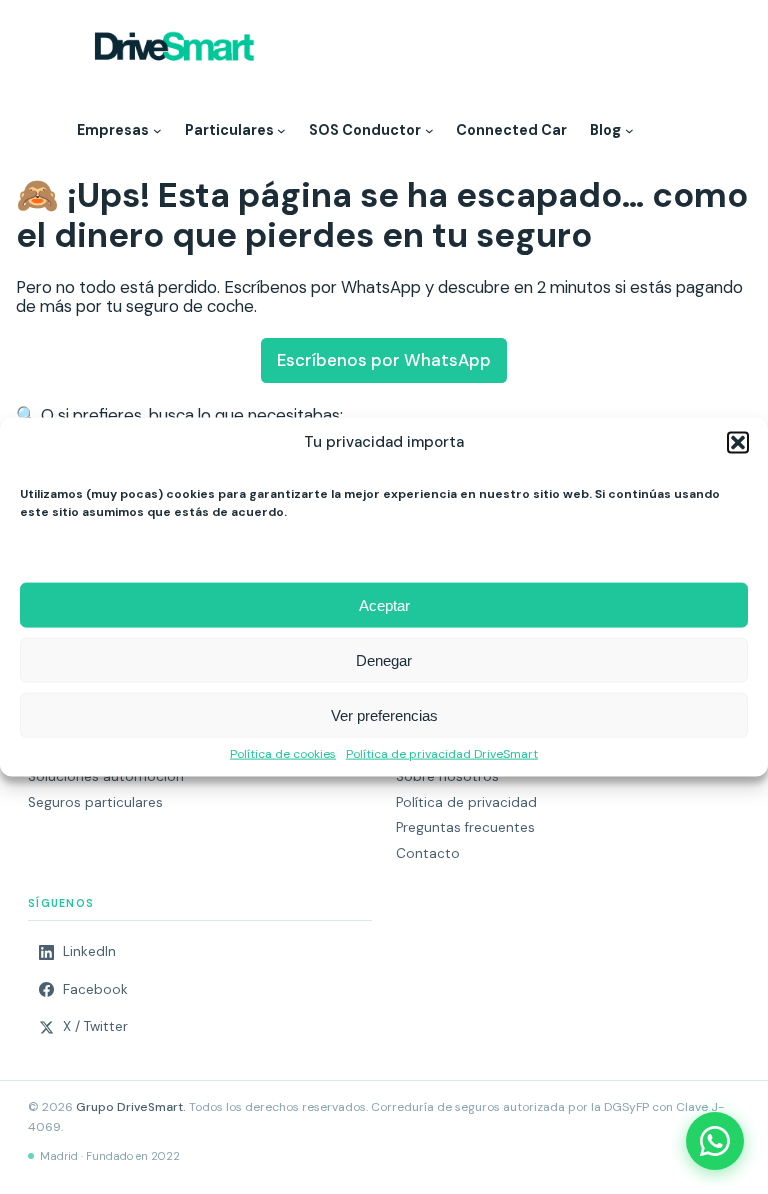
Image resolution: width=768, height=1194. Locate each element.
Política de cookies (283, 755)
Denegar (384, 659)
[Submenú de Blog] (629, 130)
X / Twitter (95, 1026)
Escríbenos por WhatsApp (384, 360)
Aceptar (384, 604)
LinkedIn (89, 951)
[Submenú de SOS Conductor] (429, 130)
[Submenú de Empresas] (157, 130)
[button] (738, 443)
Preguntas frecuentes (465, 827)
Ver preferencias (384, 714)
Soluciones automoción (106, 776)
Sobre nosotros (447, 776)
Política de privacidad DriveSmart (442, 755)
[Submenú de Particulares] (281, 130)
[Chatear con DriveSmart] (715, 1141)
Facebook (95, 989)
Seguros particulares (95, 802)
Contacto (428, 853)
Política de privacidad (466, 802)
